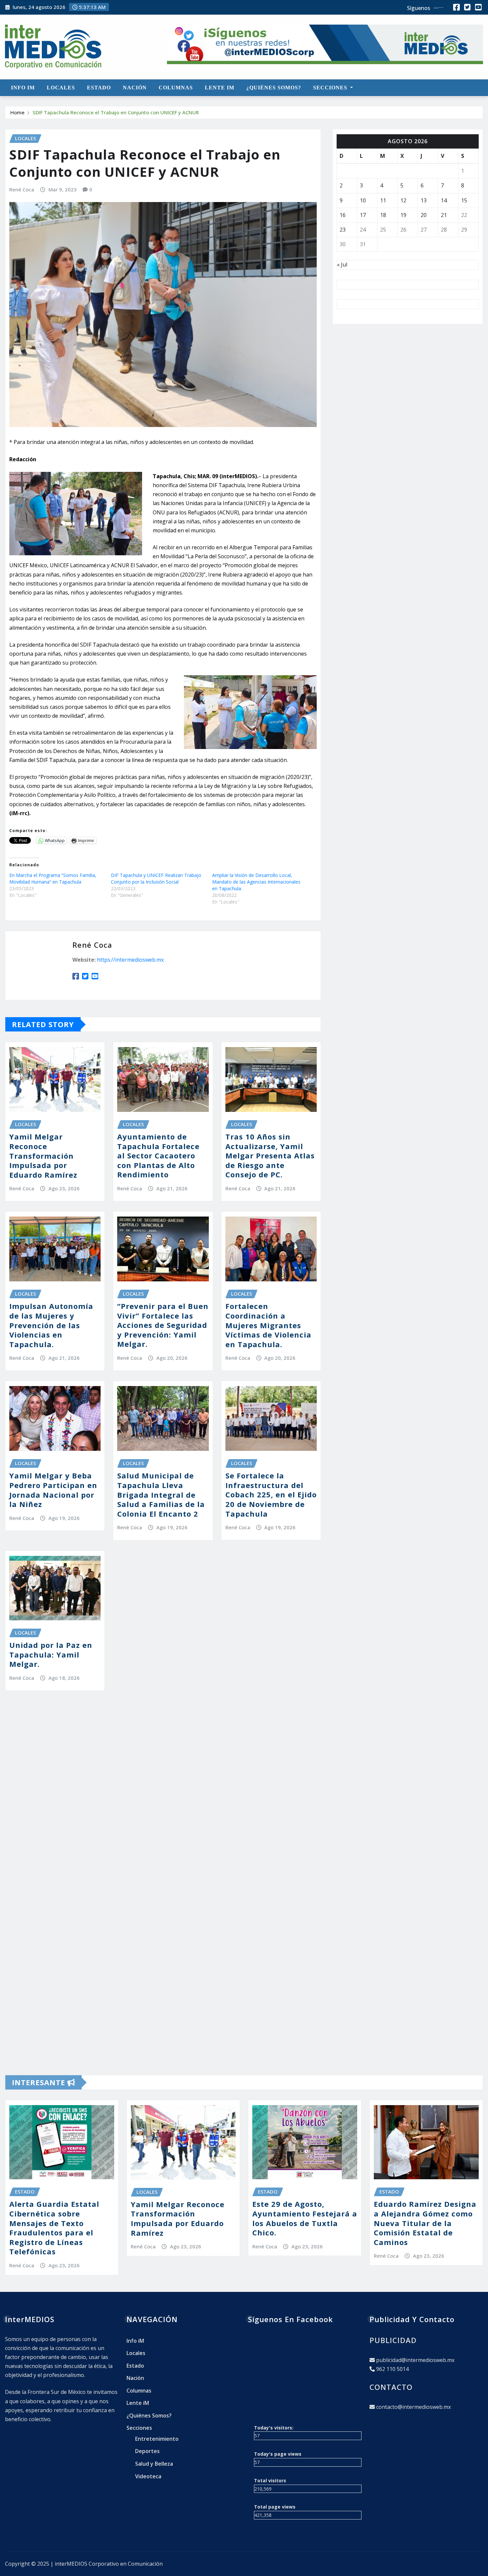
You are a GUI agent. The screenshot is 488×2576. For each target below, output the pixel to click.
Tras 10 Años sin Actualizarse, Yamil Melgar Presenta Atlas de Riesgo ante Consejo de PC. (270, 1155)
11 (383, 200)
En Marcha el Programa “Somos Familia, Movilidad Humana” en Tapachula (53, 878)
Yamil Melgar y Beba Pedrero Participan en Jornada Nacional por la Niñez (53, 1490)
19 (403, 215)
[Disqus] (163, 1798)
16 (343, 215)
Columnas (176, 88)
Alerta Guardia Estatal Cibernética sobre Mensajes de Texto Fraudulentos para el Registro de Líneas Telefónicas (54, 2228)
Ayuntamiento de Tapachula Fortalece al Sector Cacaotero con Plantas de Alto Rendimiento (158, 1155)
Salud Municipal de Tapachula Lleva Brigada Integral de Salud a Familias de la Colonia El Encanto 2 (161, 1494)
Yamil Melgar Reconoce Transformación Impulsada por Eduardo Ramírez (43, 1155)
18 (383, 215)
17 (363, 215)
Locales (61, 88)
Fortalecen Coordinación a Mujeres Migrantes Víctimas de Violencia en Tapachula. (268, 1325)
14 (444, 200)
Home (17, 112)
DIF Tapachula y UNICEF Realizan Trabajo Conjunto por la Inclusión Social (156, 878)
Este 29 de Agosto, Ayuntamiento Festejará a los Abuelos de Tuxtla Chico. (305, 2218)
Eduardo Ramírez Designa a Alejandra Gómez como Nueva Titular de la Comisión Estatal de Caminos (425, 2223)
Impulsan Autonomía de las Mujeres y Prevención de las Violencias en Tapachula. (51, 1325)
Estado (99, 88)
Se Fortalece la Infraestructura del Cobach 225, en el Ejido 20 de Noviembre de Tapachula (271, 1494)
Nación (135, 88)
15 (464, 200)
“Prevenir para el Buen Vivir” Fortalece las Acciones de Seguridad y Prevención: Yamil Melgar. (163, 1325)
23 (343, 230)
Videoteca (148, 2476)
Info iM (23, 88)
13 (424, 200)
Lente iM (220, 88)
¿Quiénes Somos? (274, 88)
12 (403, 200)
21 (444, 215)
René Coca (22, 189)
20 (424, 215)
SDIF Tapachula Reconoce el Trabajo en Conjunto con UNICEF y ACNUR (116, 112)
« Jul (342, 265)
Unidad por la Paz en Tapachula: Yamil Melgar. (51, 1654)
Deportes (147, 2451)
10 (363, 200)
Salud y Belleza (154, 2464)
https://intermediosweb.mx (130, 960)
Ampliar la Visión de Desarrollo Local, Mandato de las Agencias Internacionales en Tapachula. (256, 882)
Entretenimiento (157, 2439)
